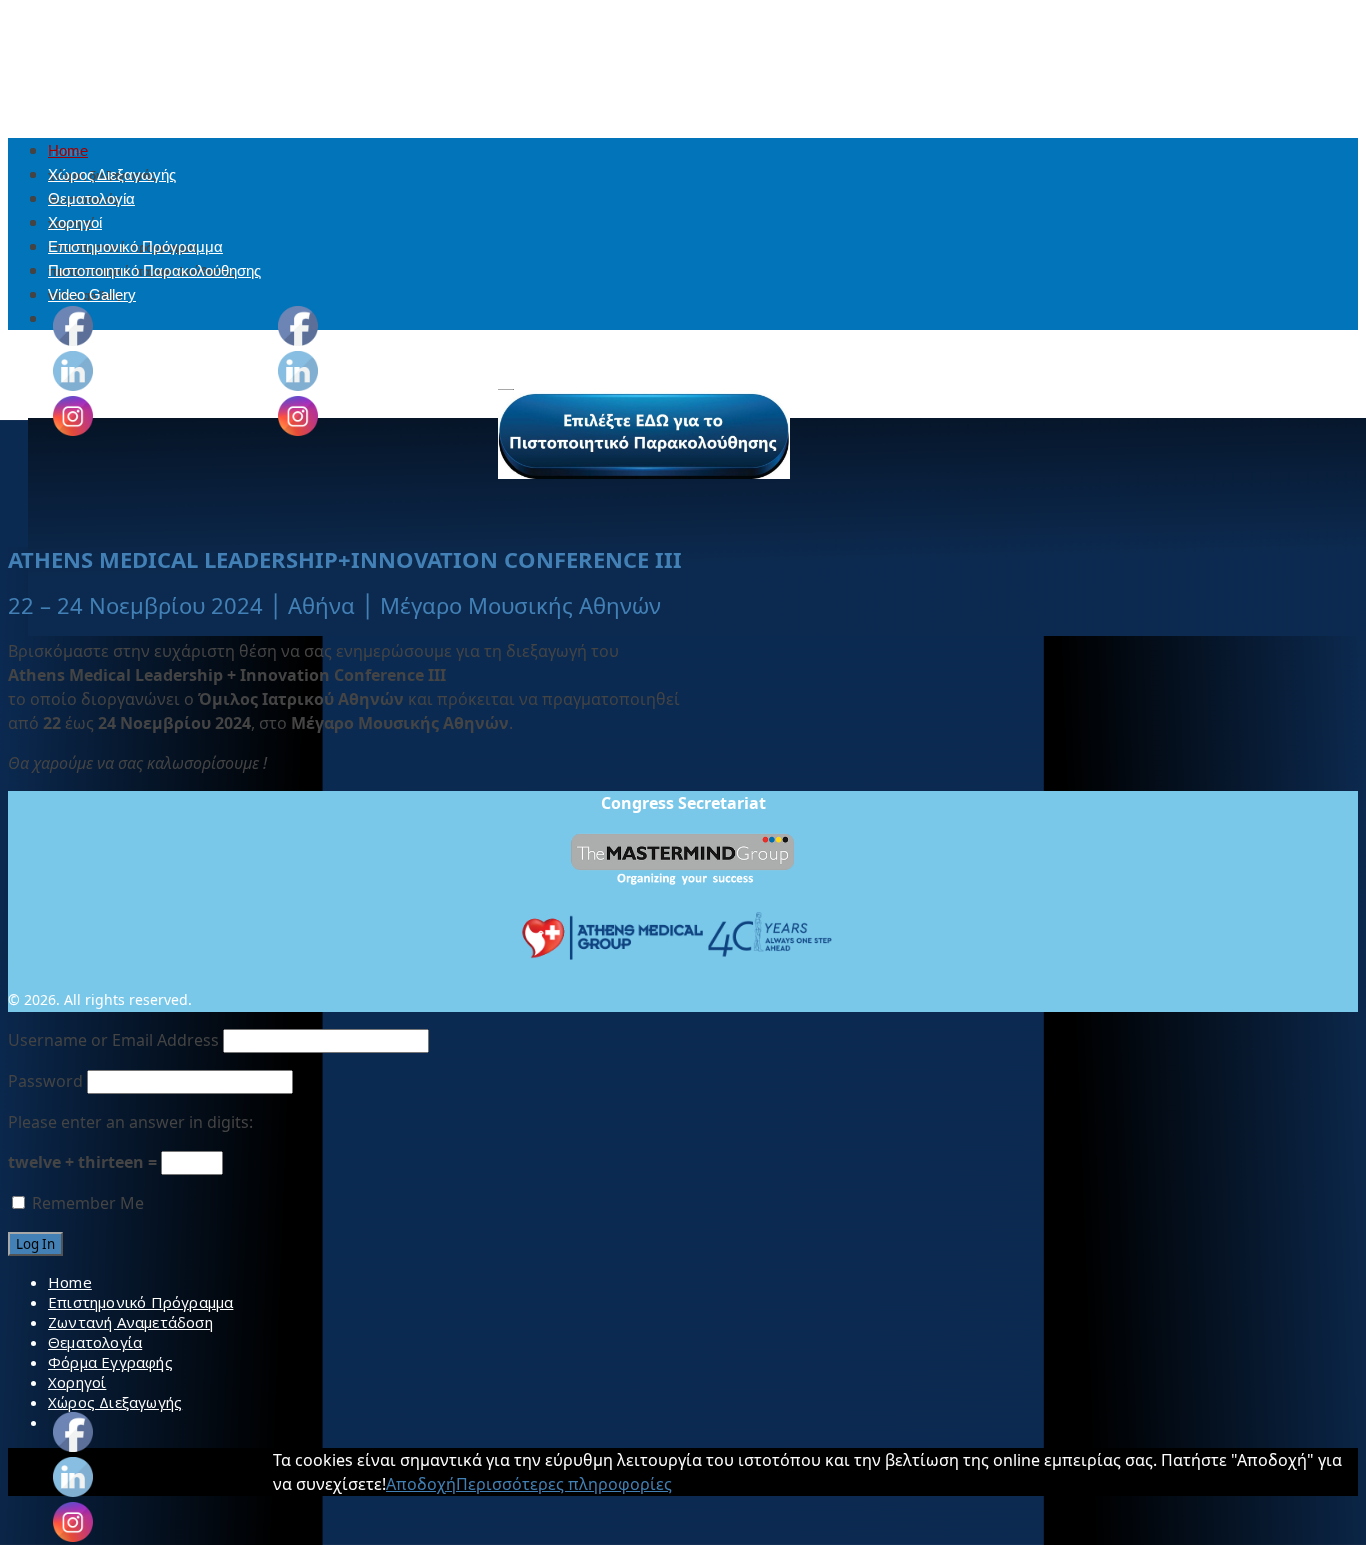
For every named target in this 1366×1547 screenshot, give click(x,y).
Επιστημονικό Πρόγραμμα (135, 246)
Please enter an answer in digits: (130, 1122)
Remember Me (86, 1203)
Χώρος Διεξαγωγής (112, 174)
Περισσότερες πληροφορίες (564, 1484)
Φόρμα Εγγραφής (110, 1362)
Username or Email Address (113, 1040)
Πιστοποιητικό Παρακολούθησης (154, 270)
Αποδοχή (421, 1484)
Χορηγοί (75, 222)
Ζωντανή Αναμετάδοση (130, 1322)
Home (68, 150)
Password (45, 1081)
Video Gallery (92, 294)
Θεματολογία (91, 198)
